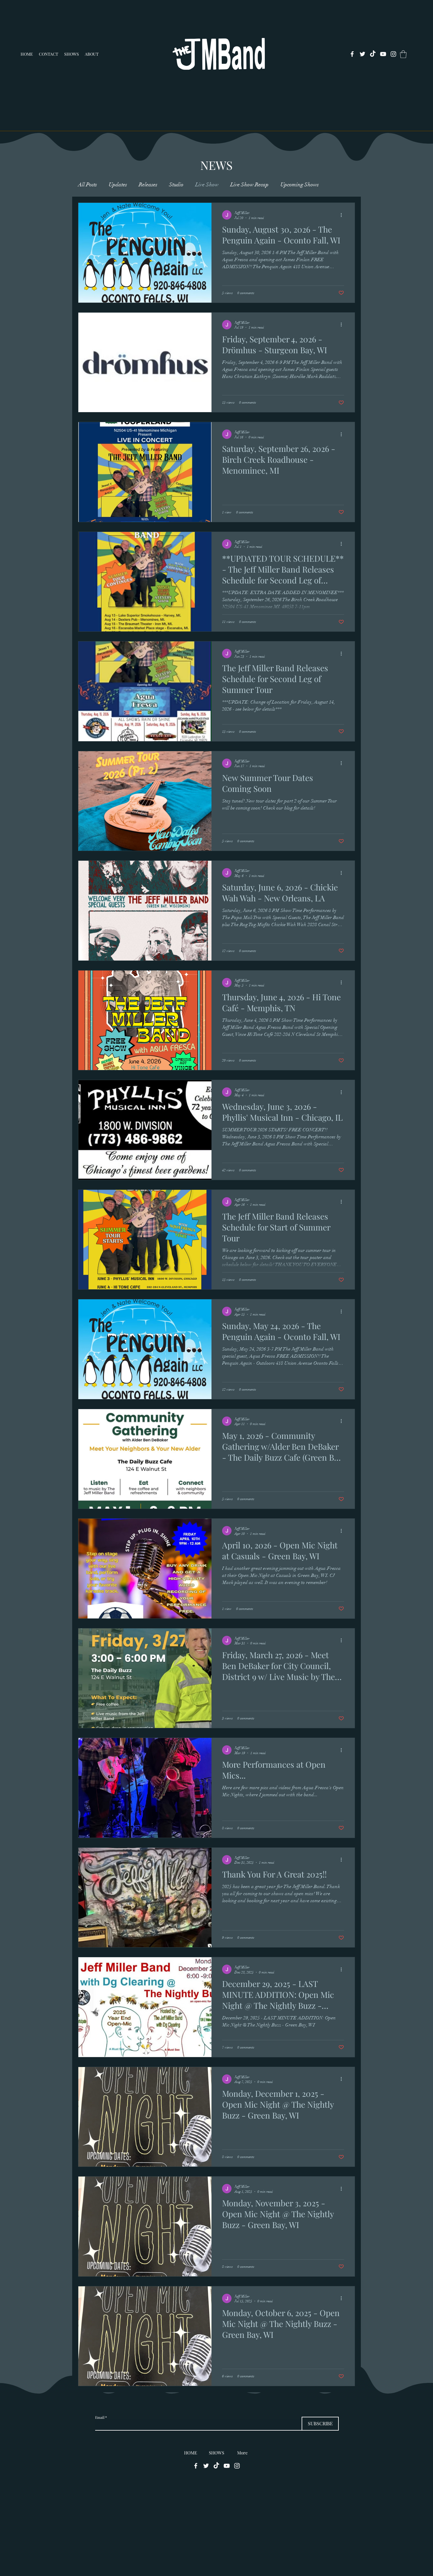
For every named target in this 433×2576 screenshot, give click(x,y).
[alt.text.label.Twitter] (362, 54)
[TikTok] (373, 54)
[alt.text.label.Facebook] (352, 54)
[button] (403, 54)
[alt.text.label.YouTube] (383, 54)
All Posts (87, 185)
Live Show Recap (249, 185)
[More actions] (343, 215)
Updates (118, 185)
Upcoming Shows (300, 185)
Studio (176, 185)
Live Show (207, 185)
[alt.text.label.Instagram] (393, 54)
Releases (148, 185)
